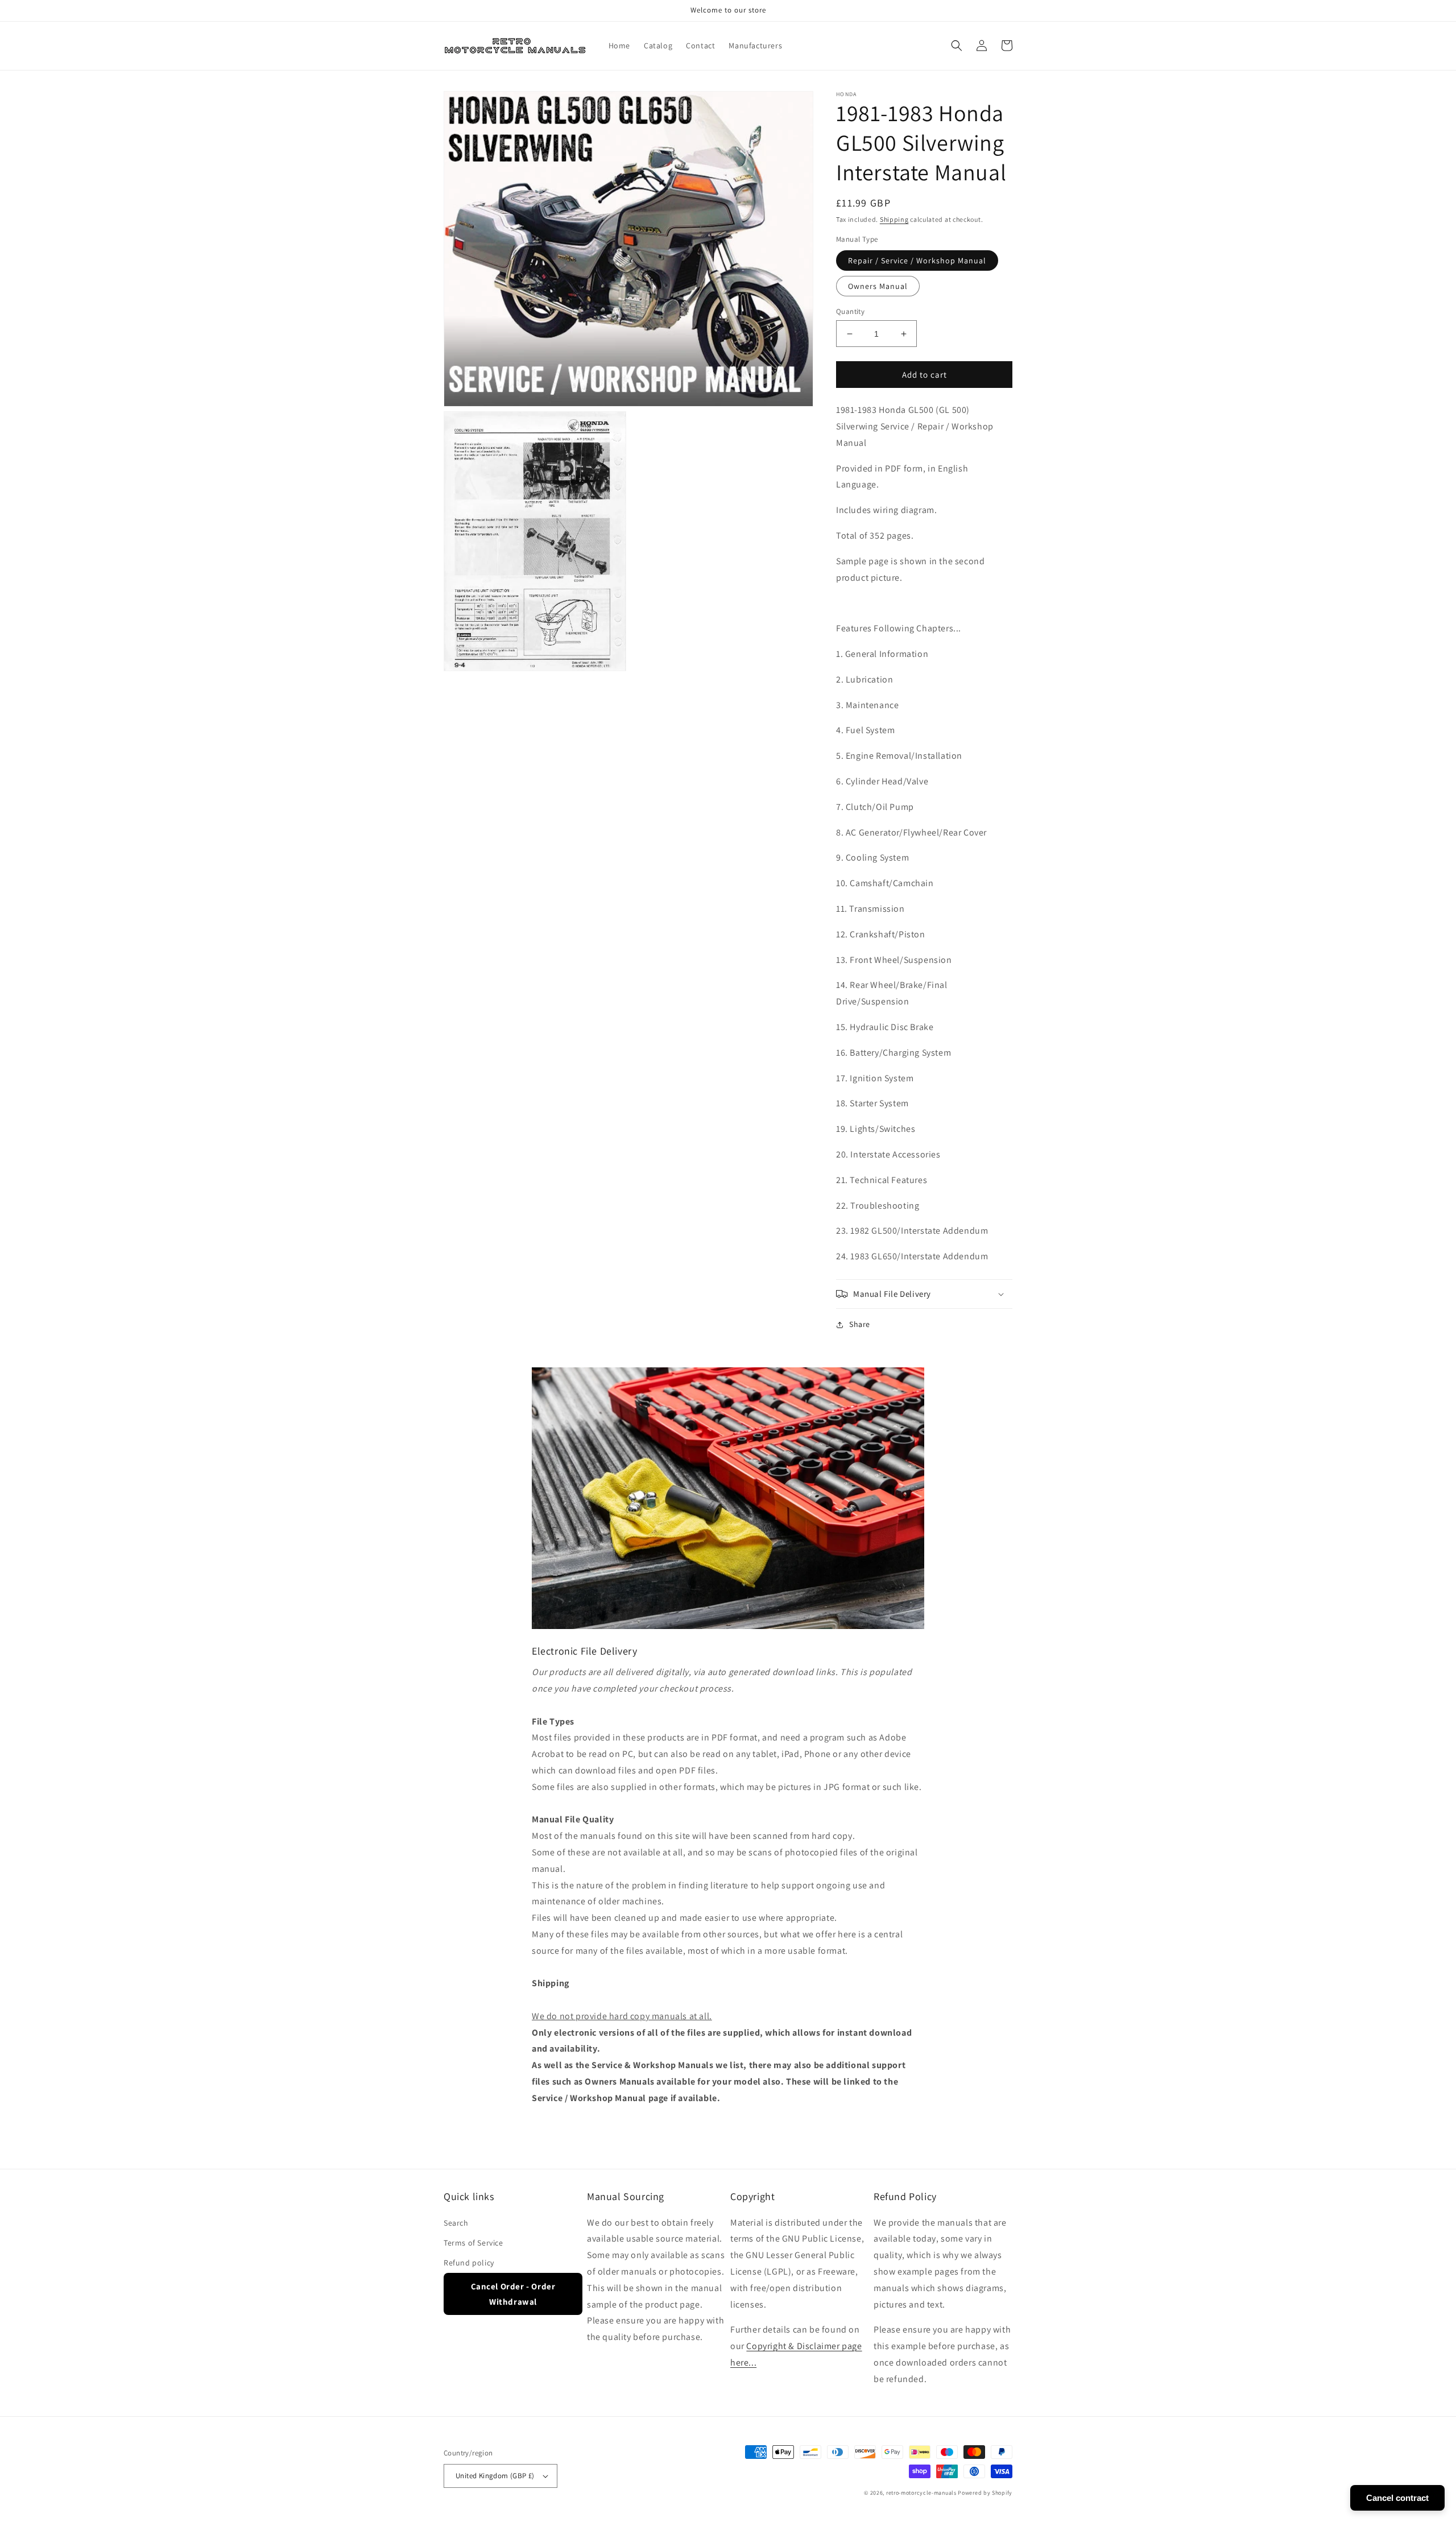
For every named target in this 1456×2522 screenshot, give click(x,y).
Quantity (850, 311)
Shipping (894, 219)
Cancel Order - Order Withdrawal (513, 2294)
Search (456, 2223)
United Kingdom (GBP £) (495, 2476)
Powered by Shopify (985, 2493)
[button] (957, 46)
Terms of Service (473, 2243)
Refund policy (469, 2263)
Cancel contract (1397, 2498)
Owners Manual (878, 286)
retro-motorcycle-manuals (921, 2493)
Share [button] (860, 1324)
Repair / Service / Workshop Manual (917, 261)
